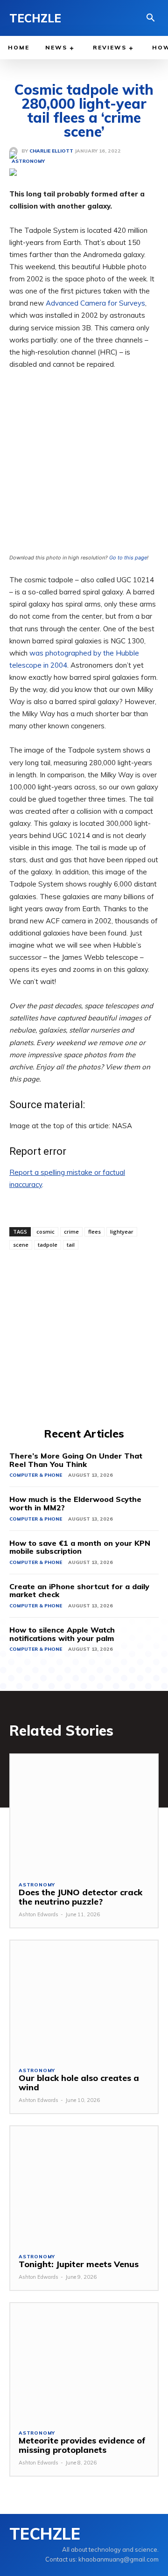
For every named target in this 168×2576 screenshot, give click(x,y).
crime (71, 1232)
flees (94, 1232)
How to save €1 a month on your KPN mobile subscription (80, 1547)
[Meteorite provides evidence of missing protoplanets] (84, 2362)
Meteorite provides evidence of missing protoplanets (82, 2445)
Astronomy (37, 1885)
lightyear (122, 1232)
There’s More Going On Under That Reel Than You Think (76, 1460)
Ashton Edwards (38, 1914)
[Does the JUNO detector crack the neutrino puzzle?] (84, 1813)
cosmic (45, 1232)
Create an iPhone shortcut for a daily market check (79, 1591)
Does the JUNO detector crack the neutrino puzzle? (80, 1897)
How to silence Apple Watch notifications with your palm (62, 1634)
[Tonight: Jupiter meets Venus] (84, 2185)
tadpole (48, 1245)
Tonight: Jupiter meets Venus (79, 2264)
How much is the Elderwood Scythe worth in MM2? (75, 1503)
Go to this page (128, 558)
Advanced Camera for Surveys (95, 303)
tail (71, 1245)
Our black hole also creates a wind (79, 2083)
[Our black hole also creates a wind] (84, 2000)
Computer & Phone (36, 1475)
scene (21, 1245)
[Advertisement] (84, 1337)
